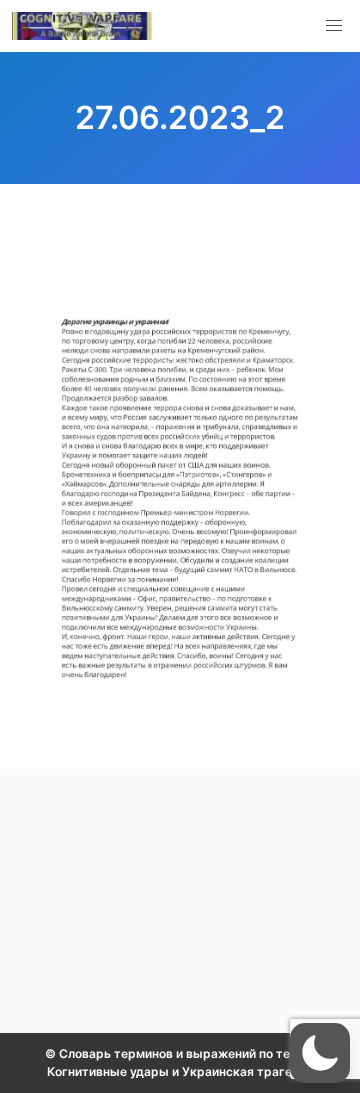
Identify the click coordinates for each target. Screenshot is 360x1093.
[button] (334, 26)
